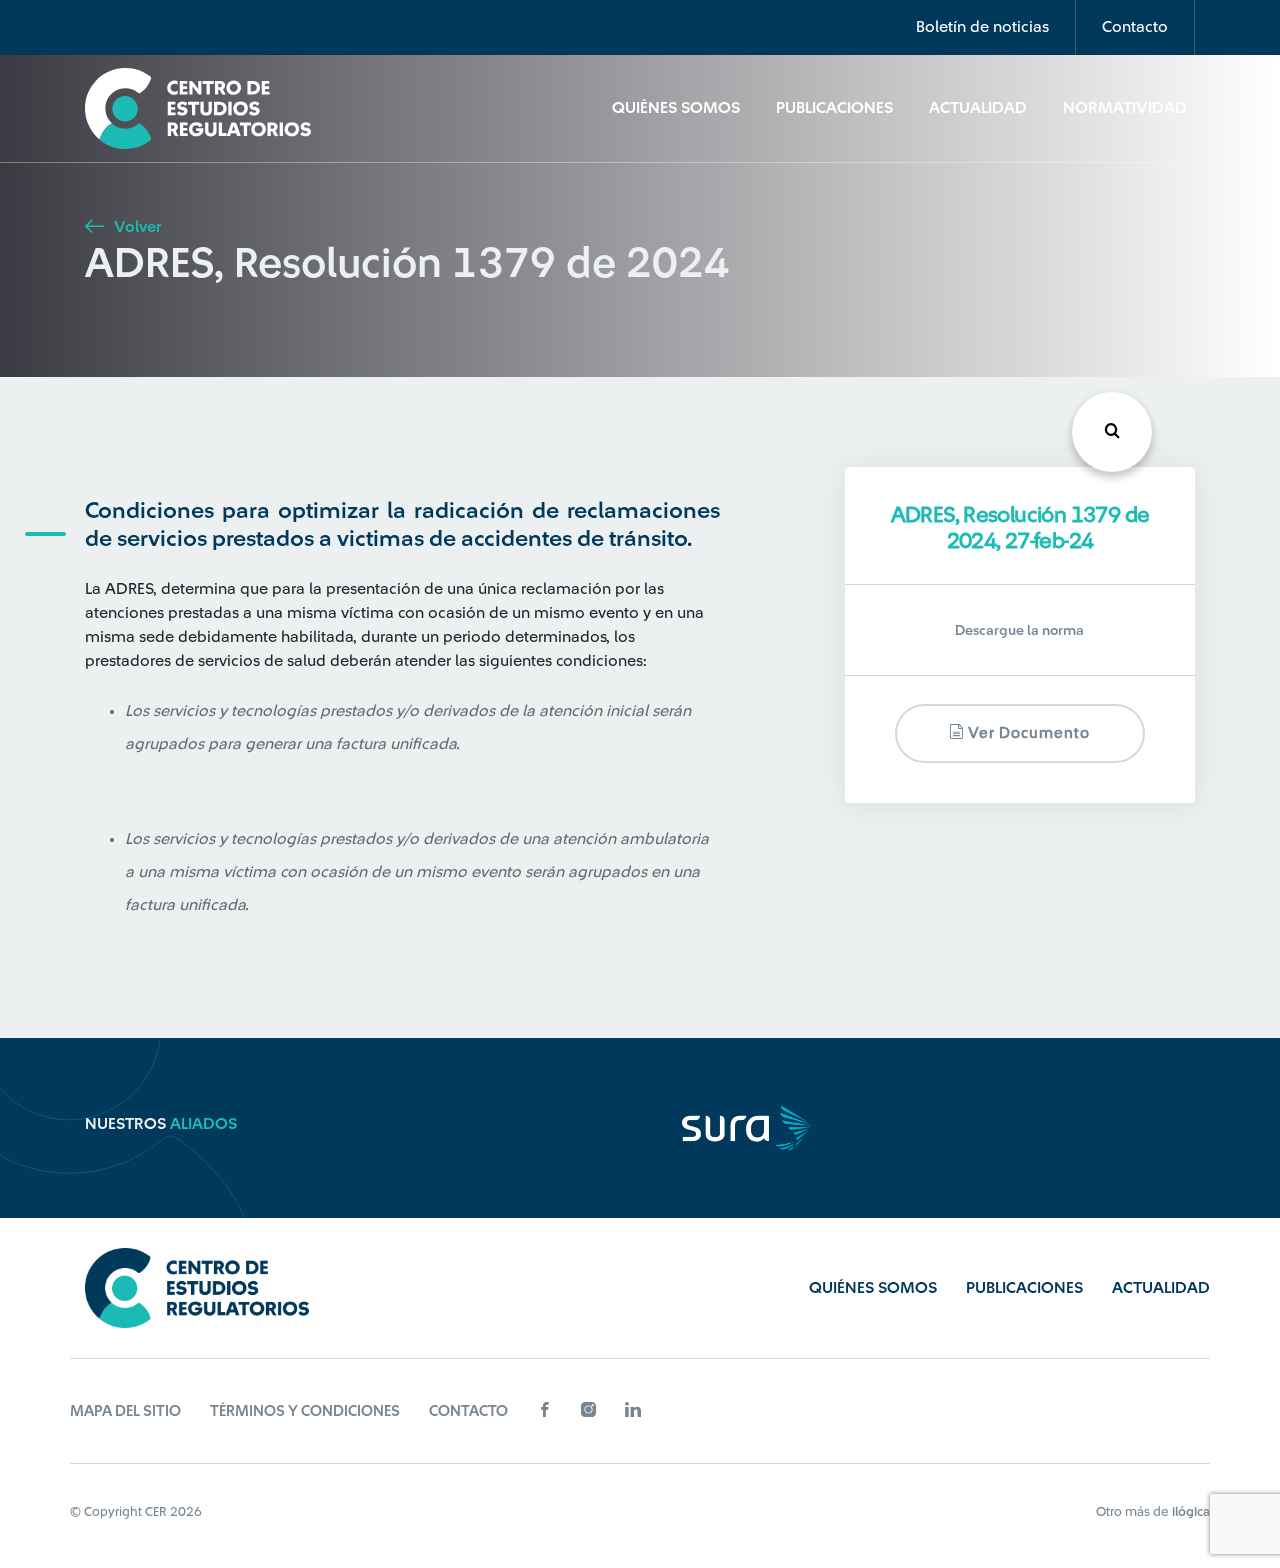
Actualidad (978, 108)
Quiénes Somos (676, 108)
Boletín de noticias (982, 27)
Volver (135, 227)
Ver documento (1027, 734)
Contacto (1135, 27)
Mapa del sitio (125, 1411)
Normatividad (1125, 108)
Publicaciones (834, 108)
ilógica (1191, 1511)
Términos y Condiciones (305, 1411)
